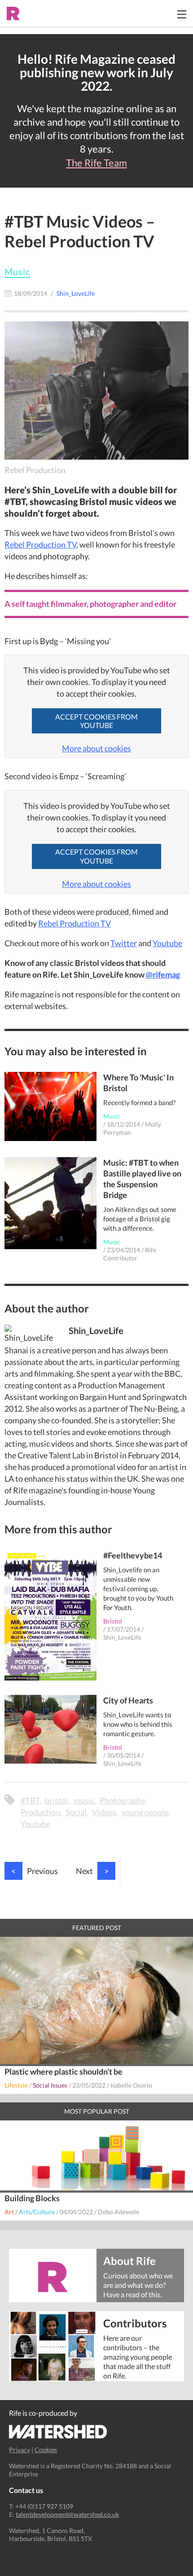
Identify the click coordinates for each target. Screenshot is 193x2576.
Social (76, 1812)
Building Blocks (32, 2198)
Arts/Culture (37, 2212)
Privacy (20, 2450)
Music (17, 272)
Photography (122, 1800)
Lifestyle (16, 2085)
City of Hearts (128, 1700)
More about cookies (96, 748)
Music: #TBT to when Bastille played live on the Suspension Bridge (142, 1179)
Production (40, 1812)
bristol (57, 1800)
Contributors (135, 2323)
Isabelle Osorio (131, 2085)
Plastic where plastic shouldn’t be (64, 2071)
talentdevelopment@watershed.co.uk (67, 2514)
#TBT (30, 1800)
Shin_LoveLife (122, 1637)
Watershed (58, 2432)
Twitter (124, 943)
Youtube (167, 943)
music (84, 1800)
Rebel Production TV (40, 544)
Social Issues (50, 2085)
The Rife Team (96, 163)
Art (9, 2212)
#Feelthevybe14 (133, 1555)
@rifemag (163, 974)
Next (92, 1871)
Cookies (46, 2450)
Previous (35, 1871)
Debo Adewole (118, 2212)
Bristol (113, 1621)
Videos (104, 1812)
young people (145, 1812)
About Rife (129, 2260)
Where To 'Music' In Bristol (138, 1083)
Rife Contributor (130, 1254)
